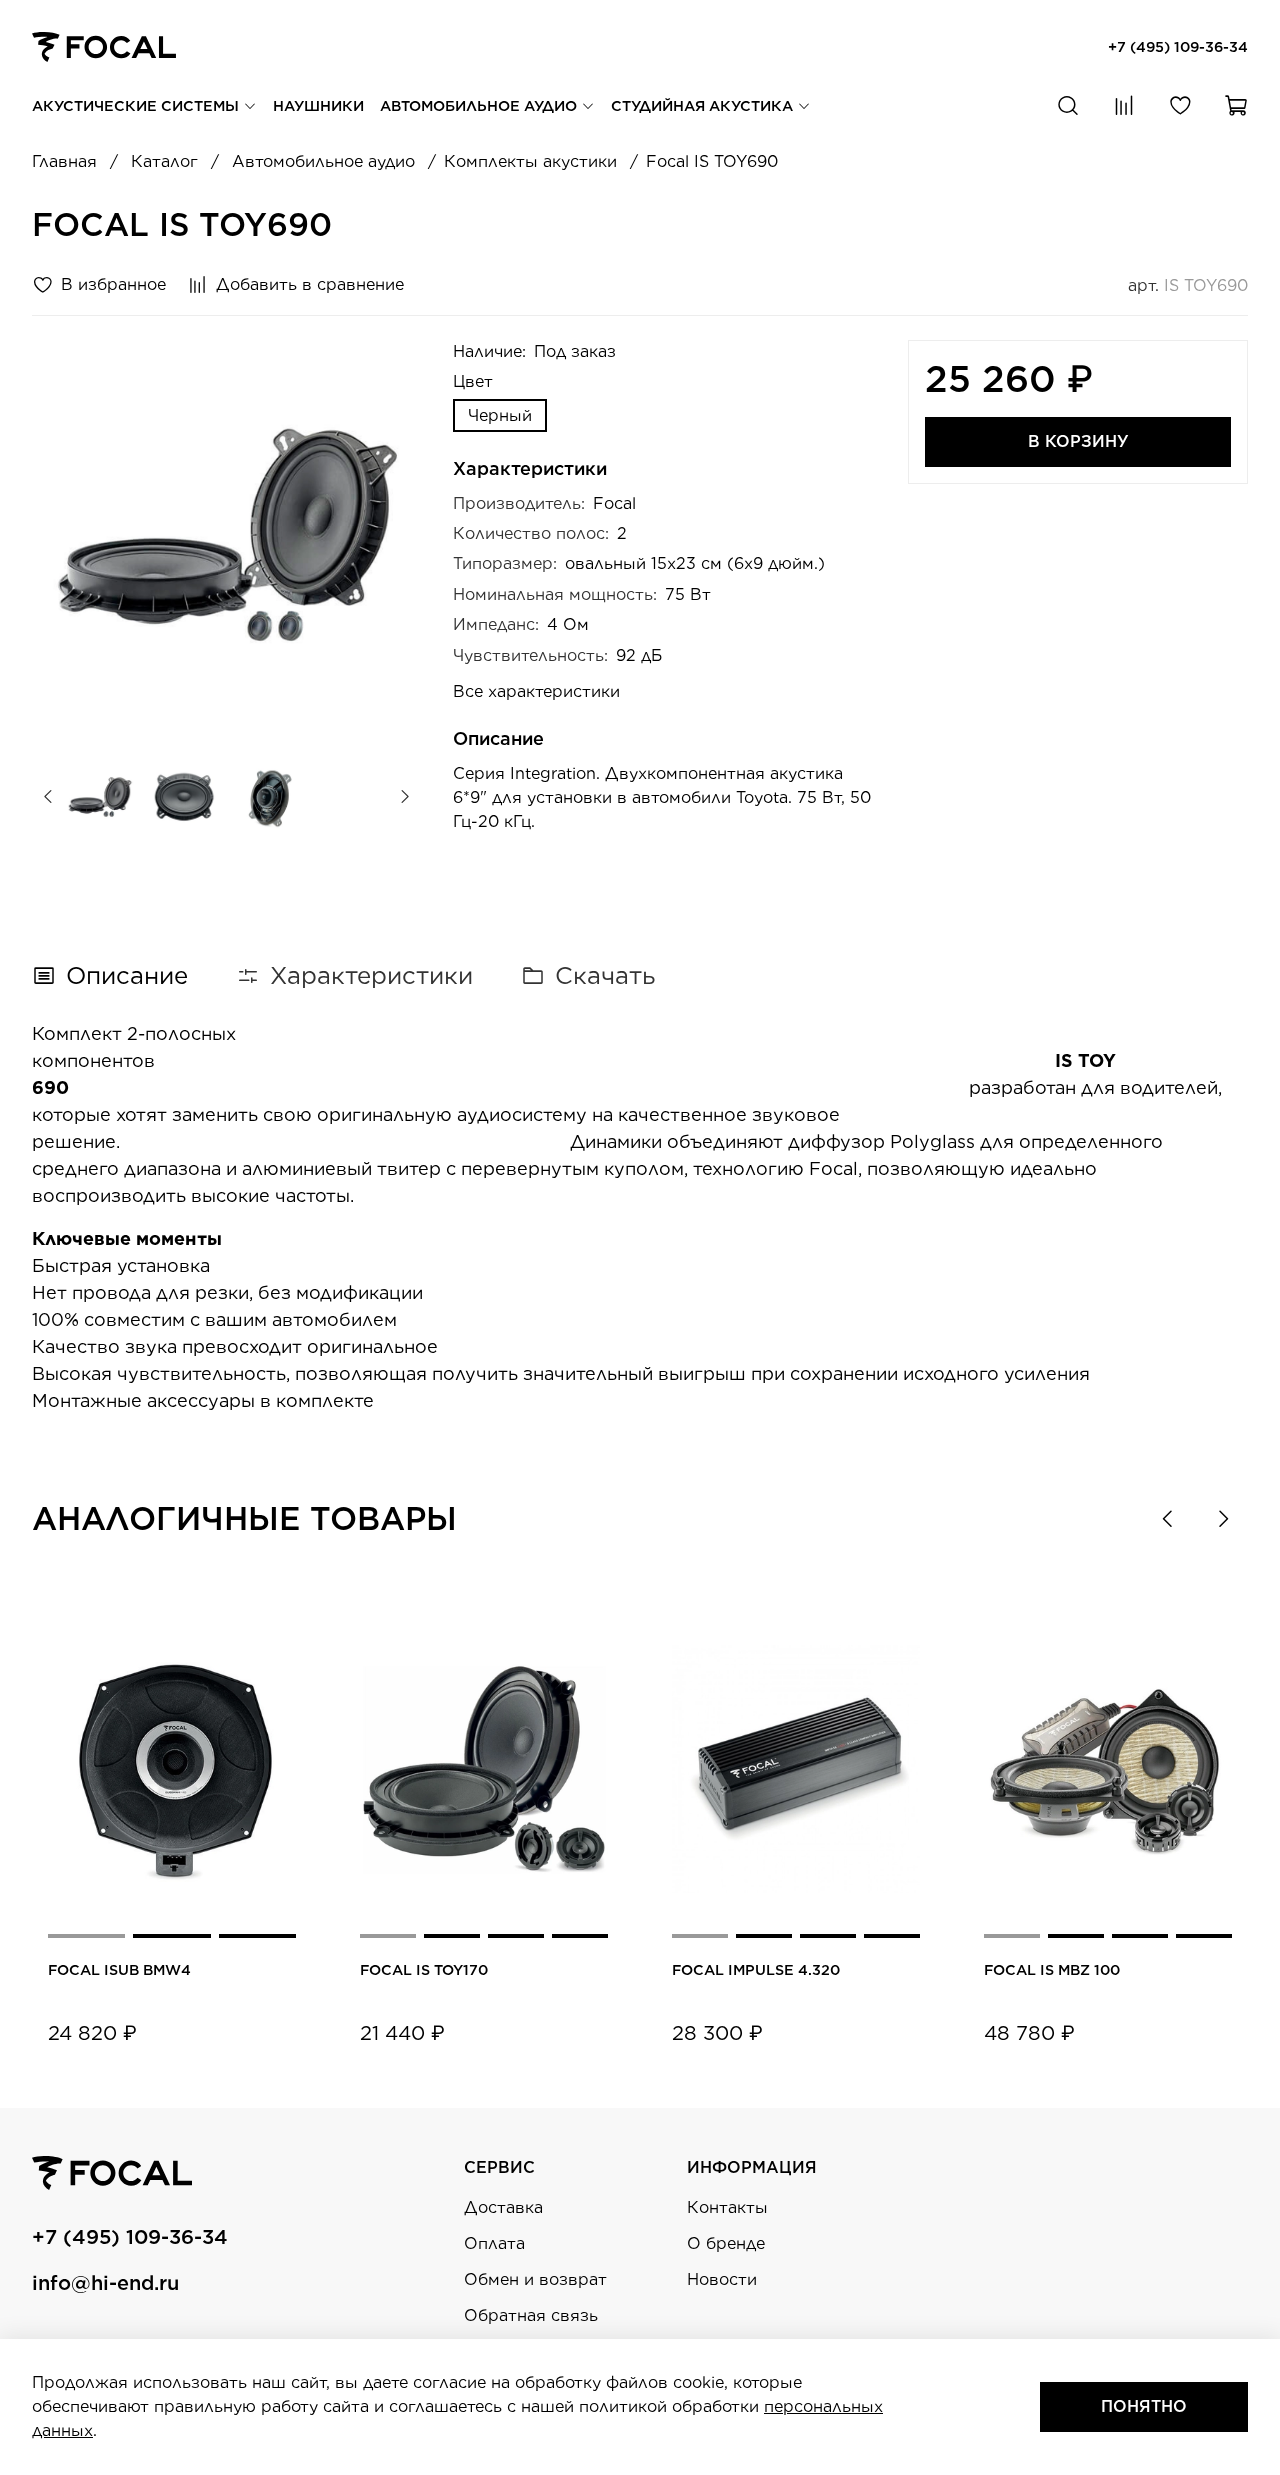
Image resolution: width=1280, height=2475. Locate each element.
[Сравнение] (1124, 106)
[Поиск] (1068, 106)
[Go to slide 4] (580, 1936)
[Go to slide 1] (86, 1936)
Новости (722, 2279)
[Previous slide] (64, 535)
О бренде (726, 2243)
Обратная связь (531, 2315)
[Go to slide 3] (257, 1936)
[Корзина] (1236, 106)
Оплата (494, 2243)
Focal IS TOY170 (424, 1969)
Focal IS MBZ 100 (1052, 1969)
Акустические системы (137, 105)
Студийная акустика (704, 105)
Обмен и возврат (535, 2279)
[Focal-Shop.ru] (104, 45)
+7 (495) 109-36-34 (1178, 46)
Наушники (318, 105)
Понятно (1144, 2406)
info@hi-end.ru (105, 2283)
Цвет (473, 381)
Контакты (727, 2207)
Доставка (503, 2207)
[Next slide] (389, 535)
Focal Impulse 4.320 (756, 1969)
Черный (500, 415)
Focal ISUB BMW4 (119, 1969)
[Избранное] (1180, 106)
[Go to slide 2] (171, 1936)
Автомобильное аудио (480, 105)
